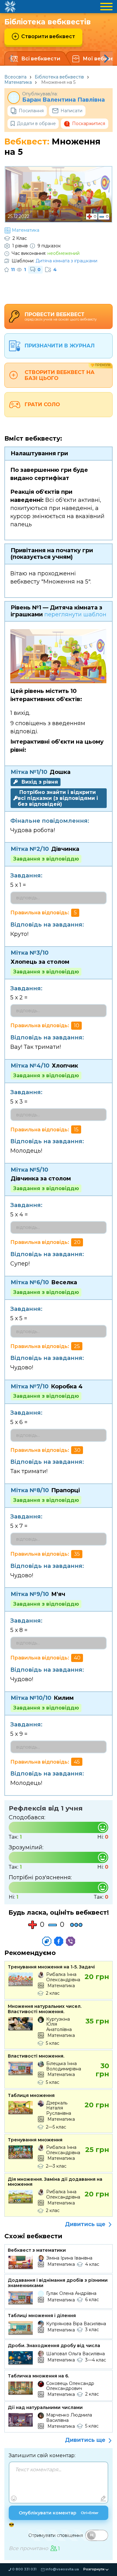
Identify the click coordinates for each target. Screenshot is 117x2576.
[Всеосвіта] (10, 7)
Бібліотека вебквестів (59, 77)
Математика (18, 82)
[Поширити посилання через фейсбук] (59, 1941)
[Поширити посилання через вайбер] (71, 1941)
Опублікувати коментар (59, 2513)
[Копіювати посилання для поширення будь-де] (47, 1941)
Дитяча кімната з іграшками (66, 261)
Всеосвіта (15, 77)
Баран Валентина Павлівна (63, 100)
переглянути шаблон (75, 614)
